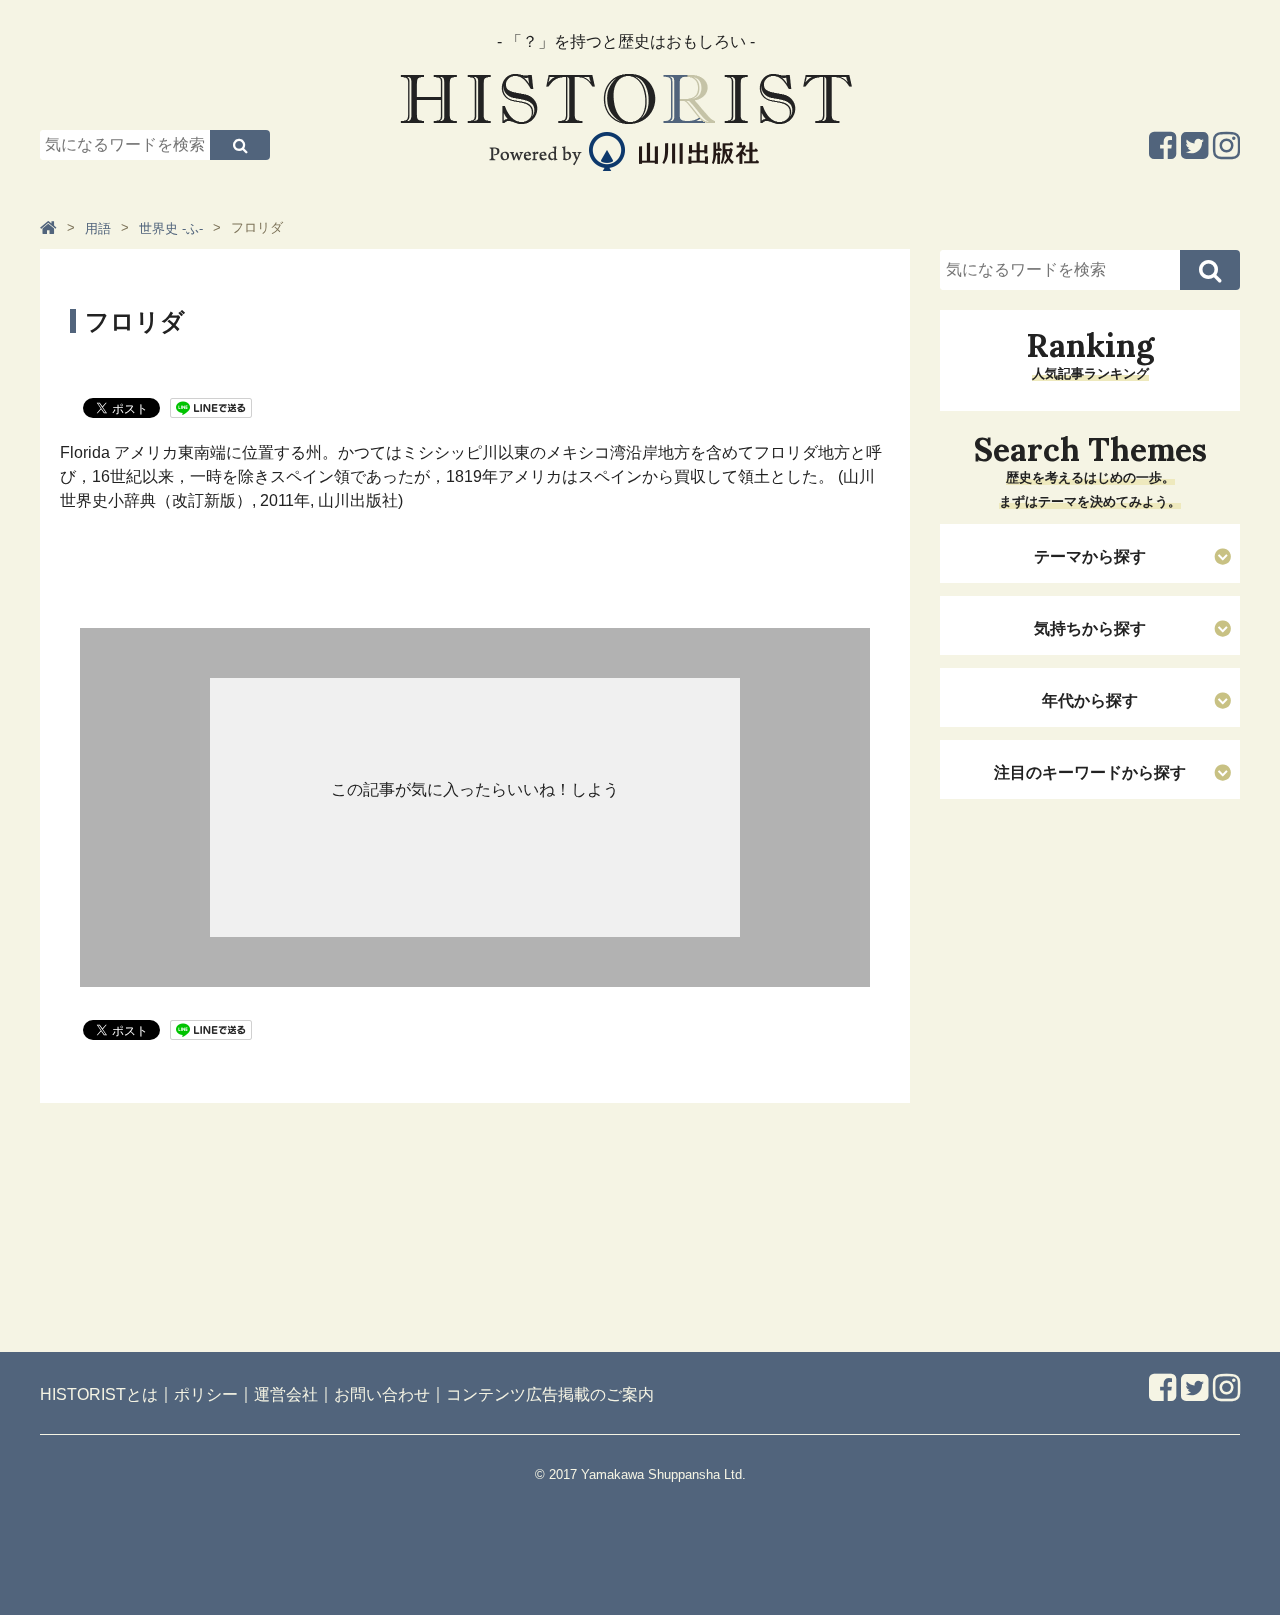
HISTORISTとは (99, 1394)
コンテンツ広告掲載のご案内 (550, 1394)
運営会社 (286, 1394)
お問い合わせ (382, 1394)
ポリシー (206, 1394)
